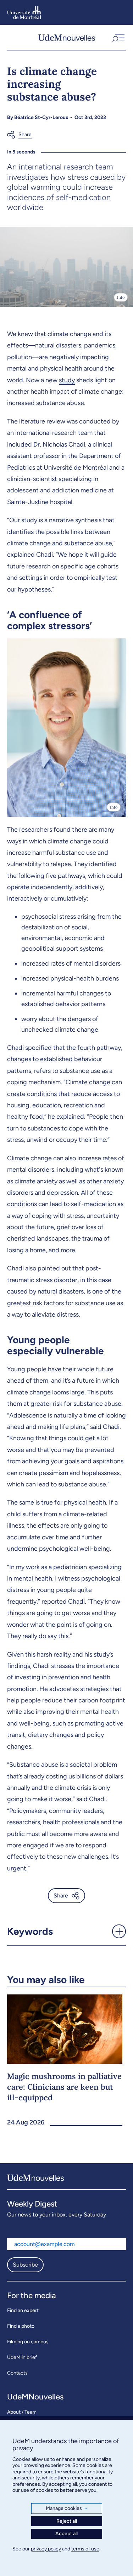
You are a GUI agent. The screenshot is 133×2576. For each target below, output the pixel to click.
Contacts (17, 2373)
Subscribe (25, 2265)
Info (121, 297)
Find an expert (23, 2310)
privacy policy (46, 2549)
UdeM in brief (22, 2357)
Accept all (66, 2534)
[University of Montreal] (24, 12)
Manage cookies (66, 2508)
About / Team (22, 2412)
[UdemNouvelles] (67, 37)
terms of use (85, 2549)
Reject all (67, 2521)
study (67, 380)
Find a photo (21, 2326)
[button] (117, 37)
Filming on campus (28, 2342)
